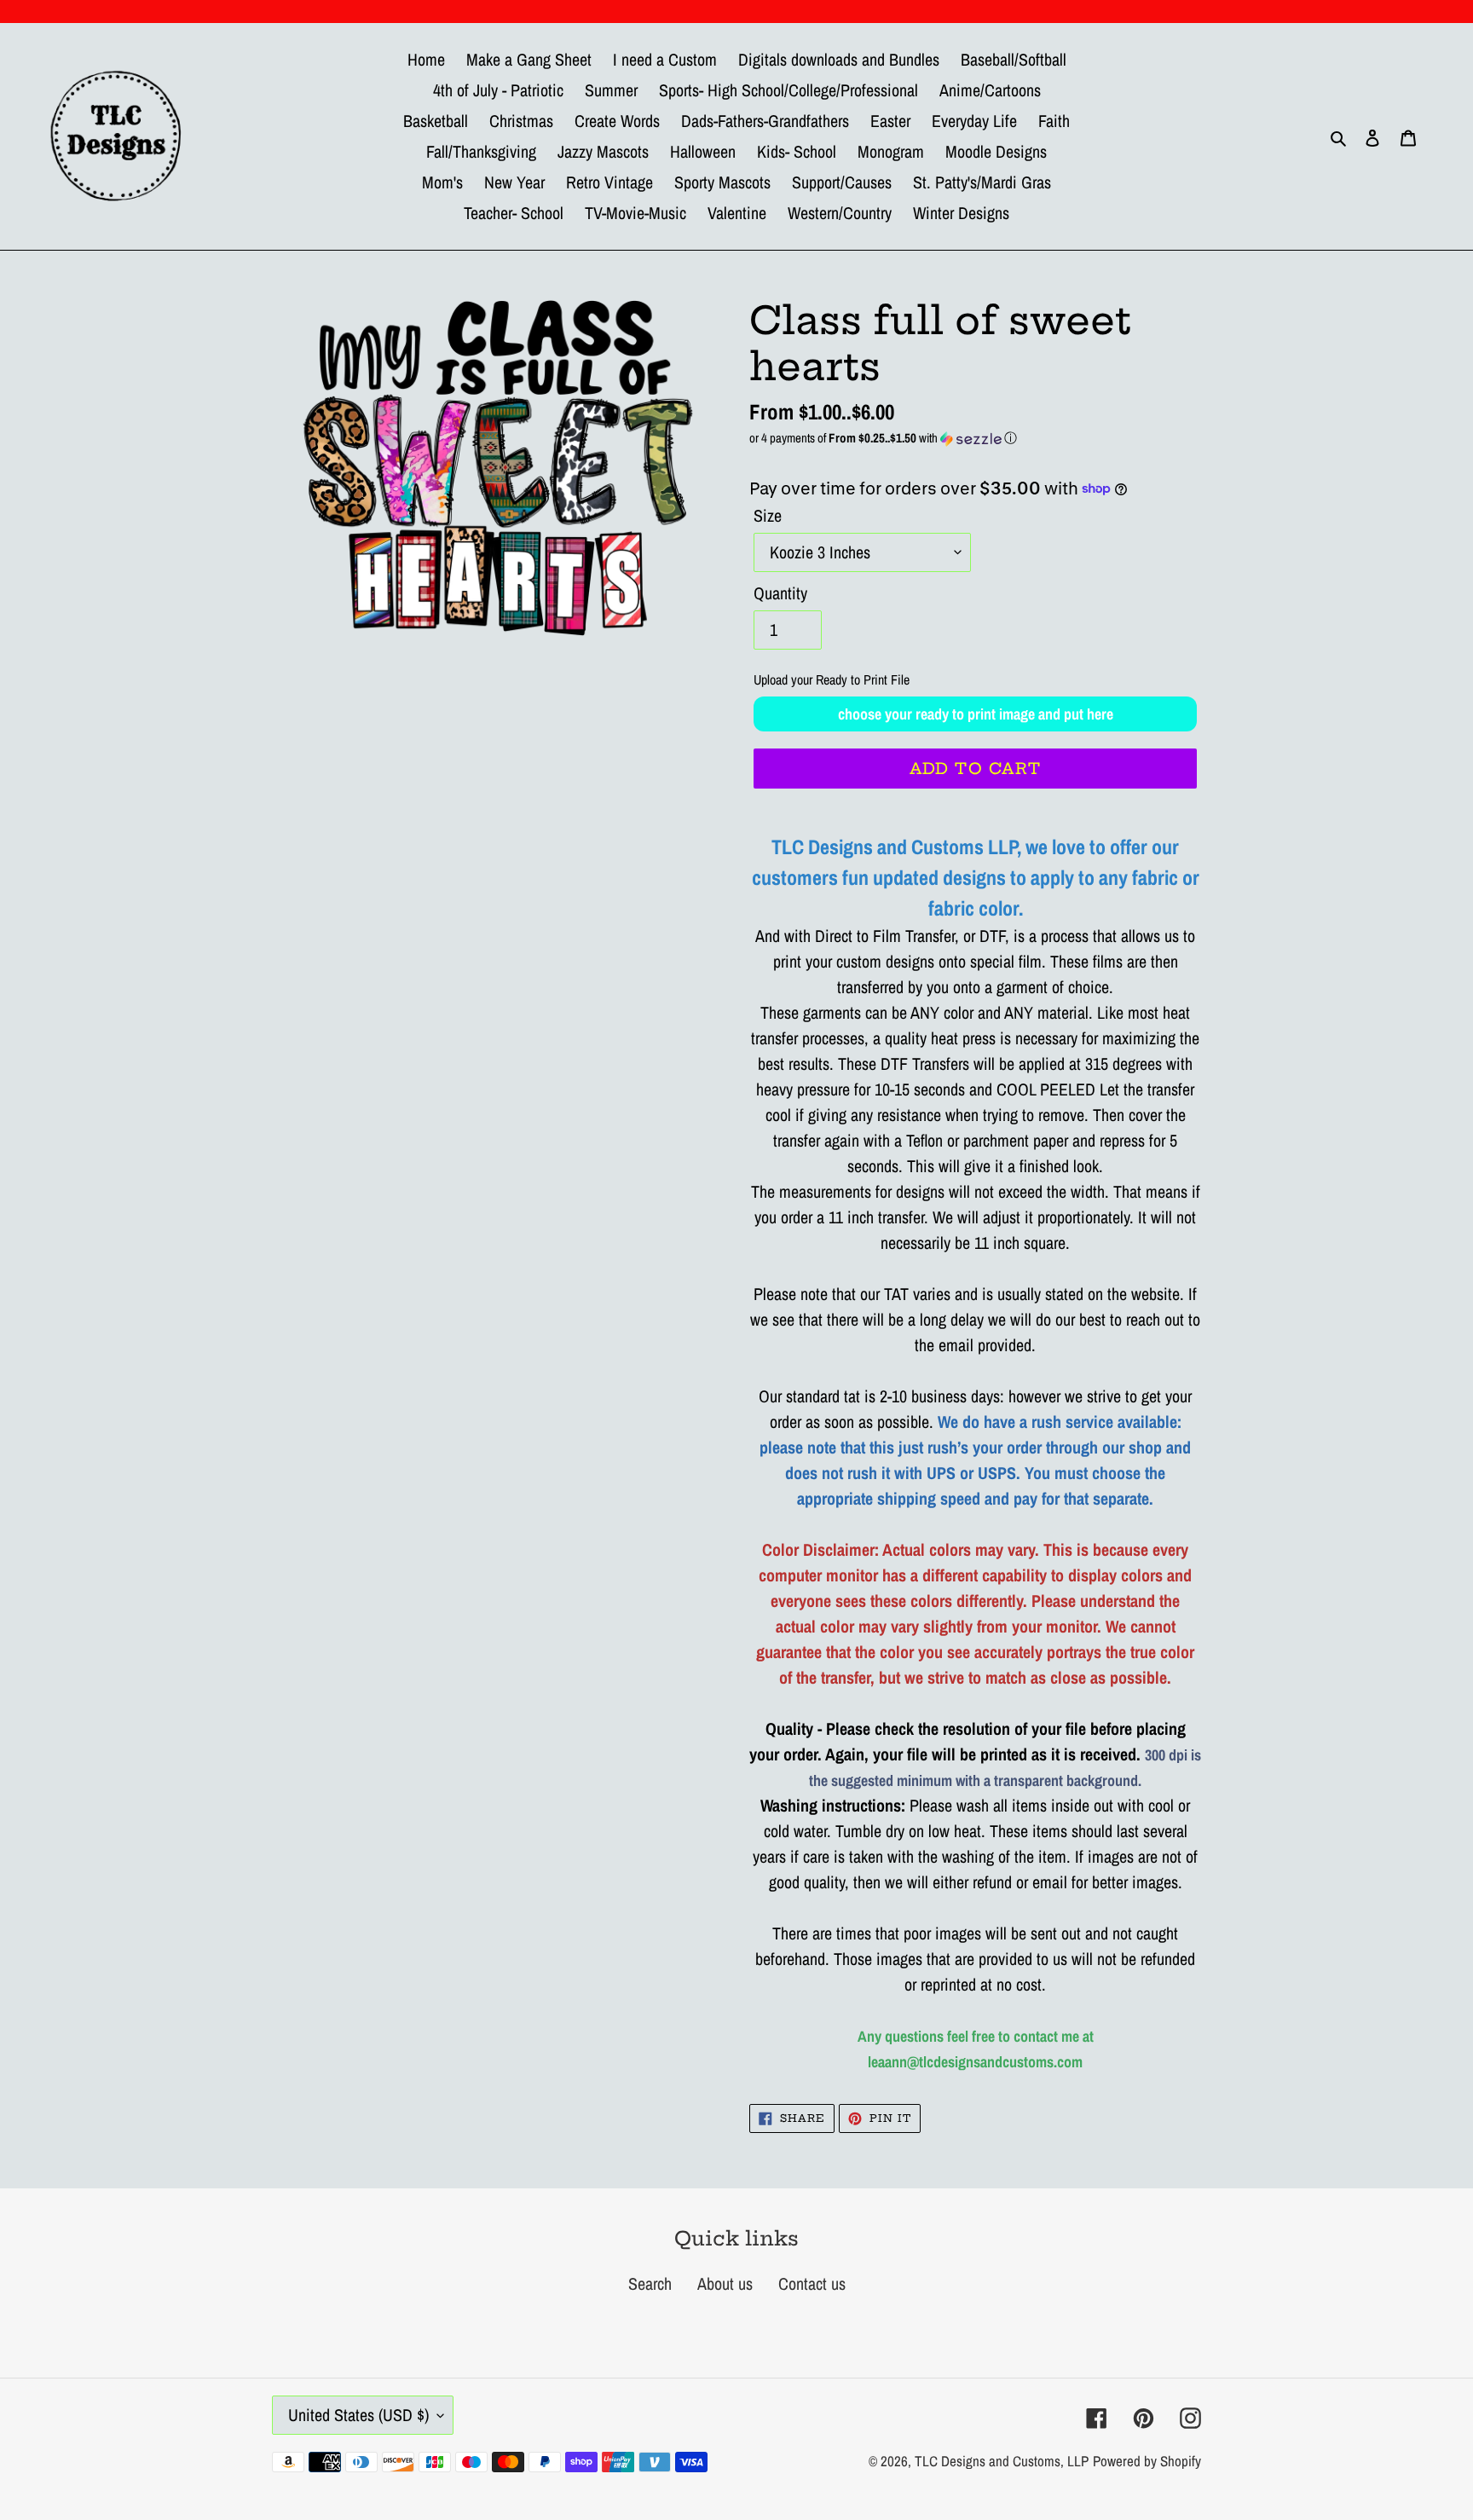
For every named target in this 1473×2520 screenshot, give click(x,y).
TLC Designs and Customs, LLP (1002, 2461)
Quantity (780, 593)
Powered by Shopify (1147, 2461)
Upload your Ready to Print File (832, 679)
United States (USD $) (358, 2415)
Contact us (812, 2283)
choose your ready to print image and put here (976, 714)
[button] (975, 438)
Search (650, 2283)
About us (725, 2283)
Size (768, 515)
